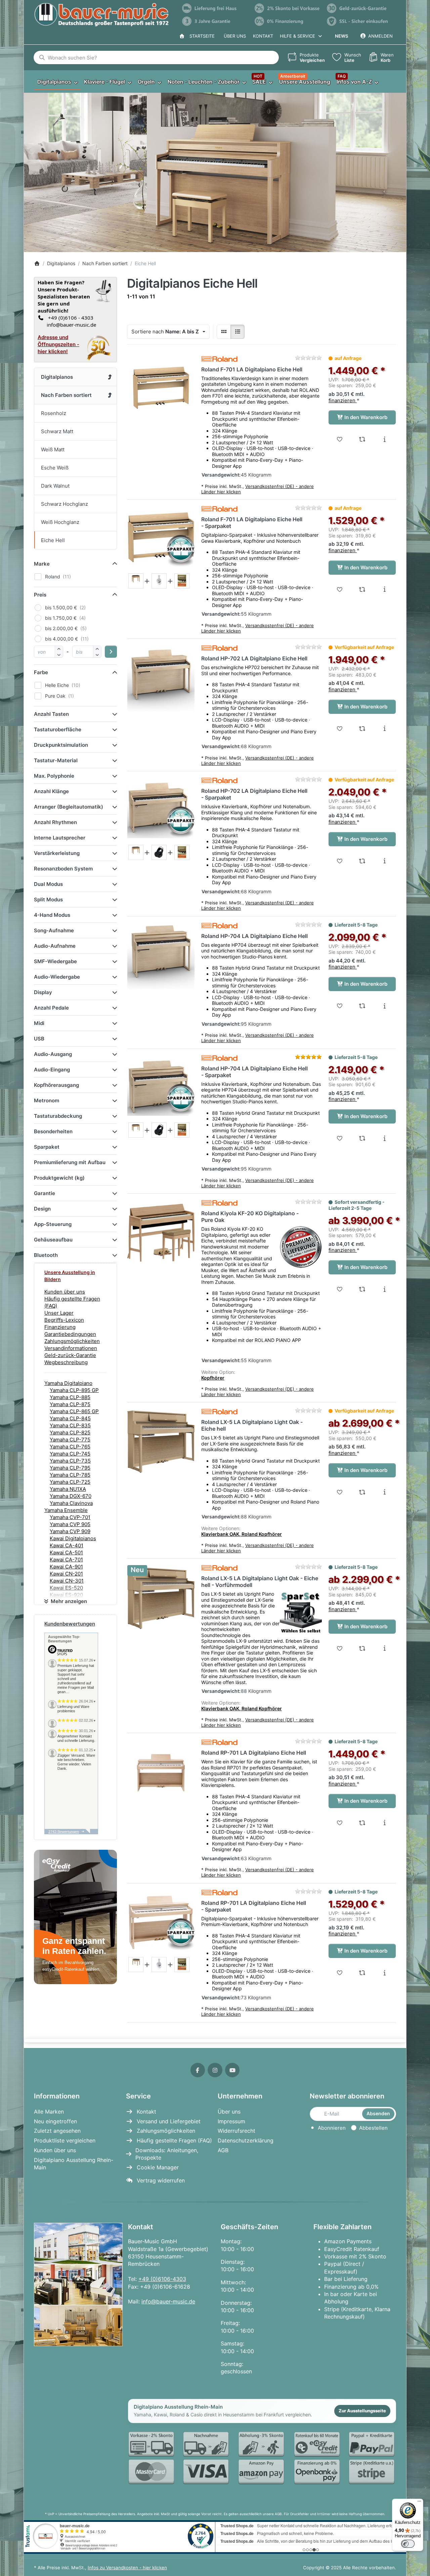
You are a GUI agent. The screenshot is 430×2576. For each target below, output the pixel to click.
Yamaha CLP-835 (70, 1425)
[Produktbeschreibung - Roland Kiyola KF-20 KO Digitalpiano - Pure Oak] (384, 1289)
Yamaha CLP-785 (70, 1475)
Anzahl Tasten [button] (51, 714)
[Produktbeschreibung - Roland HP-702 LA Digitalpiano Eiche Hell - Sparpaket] (384, 861)
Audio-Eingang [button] (52, 1070)
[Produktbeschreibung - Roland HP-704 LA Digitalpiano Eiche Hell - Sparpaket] (384, 1138)
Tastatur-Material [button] (56, 760)
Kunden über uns (65, 1292)
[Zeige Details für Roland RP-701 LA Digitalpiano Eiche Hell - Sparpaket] (161, 1922)
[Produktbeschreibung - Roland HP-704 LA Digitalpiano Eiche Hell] (384, 1006)
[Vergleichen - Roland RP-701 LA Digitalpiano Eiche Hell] (362, 1823)
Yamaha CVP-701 (70, 1517)
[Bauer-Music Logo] (101, 15)
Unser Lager (59, 1313)
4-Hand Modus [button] (52, 915)
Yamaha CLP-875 (70, 1404)
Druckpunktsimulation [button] (61, 745)
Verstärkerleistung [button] (57, 853)
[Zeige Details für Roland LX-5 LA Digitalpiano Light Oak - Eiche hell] (161, 1441)
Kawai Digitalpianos (73, 1538)
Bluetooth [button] (46, 1255)
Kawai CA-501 (66, 1552)
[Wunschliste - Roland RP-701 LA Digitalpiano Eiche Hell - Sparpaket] (340, 1973)
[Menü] (419, 2503)
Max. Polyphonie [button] (54, 776)
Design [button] (42, 1209)
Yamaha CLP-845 (70, 1418)
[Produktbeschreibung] (136, 581)
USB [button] (39, 1039)
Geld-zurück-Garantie (70, 1355)
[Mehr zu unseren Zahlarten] (262, 2458)
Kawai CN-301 (67, 1581)
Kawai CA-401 (67, 1545)
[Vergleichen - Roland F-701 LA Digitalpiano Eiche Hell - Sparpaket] (362, 589)
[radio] (224, 332)
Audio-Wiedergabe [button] (57, 977)
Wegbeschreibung (66, 1362)
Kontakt (263, 36)
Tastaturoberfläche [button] (58, 729)
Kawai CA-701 (66, 1560)
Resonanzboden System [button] (63, 869)
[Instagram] (215, 2070)
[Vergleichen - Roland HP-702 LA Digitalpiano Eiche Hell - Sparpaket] (362, 861)
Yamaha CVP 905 (70, 1524)
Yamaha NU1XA (68, 1489)
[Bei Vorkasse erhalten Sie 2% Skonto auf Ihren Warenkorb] (288, 8)
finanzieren (343, 400)
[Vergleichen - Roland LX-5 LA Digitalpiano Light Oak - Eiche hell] (362, 1492)
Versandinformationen (71, 1348)
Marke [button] (42, 564)
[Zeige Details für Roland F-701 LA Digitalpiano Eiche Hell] (161, 389)
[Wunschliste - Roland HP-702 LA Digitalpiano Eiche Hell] (340, 729)
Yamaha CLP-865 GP (74, 1411)
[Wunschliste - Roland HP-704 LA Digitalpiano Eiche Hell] (340, 1006)
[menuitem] (57, 82)
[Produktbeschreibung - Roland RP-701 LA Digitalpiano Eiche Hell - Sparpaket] (384, 1973)
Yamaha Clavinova (71, 1503)
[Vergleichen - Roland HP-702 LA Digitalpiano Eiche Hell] (362, 729)
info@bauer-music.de (70, 325)
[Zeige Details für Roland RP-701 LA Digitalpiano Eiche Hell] (161, 1772)
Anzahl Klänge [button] (51, 791)
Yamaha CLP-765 (70, 1447)
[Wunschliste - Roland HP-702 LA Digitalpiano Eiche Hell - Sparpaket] (340, 861)
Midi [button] (39, 1023)
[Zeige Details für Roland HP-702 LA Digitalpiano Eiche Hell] (161, 678)
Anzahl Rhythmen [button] (55, 822)
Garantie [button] (45, 1193)
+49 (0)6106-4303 (162, 2279)
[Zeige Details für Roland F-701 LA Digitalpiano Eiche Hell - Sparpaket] (161, 539)
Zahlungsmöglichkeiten (72, 1341)
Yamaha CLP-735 (70, 1461)
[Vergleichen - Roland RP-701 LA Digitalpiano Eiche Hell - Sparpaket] (362, 1973)
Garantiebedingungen (70, 1334)
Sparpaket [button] (47, 1147)
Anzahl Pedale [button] (51, 1008)
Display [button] (43, 992)
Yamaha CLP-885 (70, 1397)
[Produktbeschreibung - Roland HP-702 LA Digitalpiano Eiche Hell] (384, 729)
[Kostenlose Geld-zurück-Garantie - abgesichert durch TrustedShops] (360, 8)
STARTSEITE (201, 36)
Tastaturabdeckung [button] (58, 1116)
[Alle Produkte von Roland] (219, 359)
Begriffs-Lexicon (64, 1320)
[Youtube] (232, 2070)
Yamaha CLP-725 (70, 1482)
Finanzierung (60, 1327)
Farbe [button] (41, 672)
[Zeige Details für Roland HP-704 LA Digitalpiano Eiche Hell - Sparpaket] (161, 1088)
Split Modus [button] (48, 899)
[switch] (408, 2544)
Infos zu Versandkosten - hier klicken (127, 2568)
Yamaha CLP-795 (70, 1468)
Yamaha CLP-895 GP (74, 1390)
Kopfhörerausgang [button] (56, 1085)
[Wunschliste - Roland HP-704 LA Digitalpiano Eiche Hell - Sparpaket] (340, 1138)
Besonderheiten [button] (53, 1131)
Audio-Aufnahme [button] (55, 946)
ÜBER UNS (235, 36)
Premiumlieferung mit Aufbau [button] (70, 1162)
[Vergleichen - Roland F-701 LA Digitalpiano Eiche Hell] (362, 439)
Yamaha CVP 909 (70, 1531)
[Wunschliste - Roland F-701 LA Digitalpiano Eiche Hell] (340, 439)
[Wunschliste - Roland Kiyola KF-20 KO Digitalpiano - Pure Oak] (340, 1289)
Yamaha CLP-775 (70, 1440)
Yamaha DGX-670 (71, 1496)
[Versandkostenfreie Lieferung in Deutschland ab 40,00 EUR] (215, 8)
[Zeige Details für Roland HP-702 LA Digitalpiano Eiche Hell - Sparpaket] (161, 810)
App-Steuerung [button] (53, 1224)
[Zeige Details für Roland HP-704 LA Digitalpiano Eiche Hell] (161, 955)
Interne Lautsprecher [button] (60, 838)
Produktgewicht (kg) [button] (59, 1178)
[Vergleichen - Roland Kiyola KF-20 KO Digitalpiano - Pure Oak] (362, 1289)
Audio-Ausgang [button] (53, 1054)
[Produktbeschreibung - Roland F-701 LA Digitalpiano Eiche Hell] (384, 439)
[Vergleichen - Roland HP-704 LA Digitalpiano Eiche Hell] (362, 1006)
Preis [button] (40, 595)
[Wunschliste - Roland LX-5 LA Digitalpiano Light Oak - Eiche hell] (340, 1492)
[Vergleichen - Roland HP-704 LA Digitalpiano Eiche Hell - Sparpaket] (362, 1138)
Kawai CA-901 (66, 1567)
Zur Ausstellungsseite (362, 2411)
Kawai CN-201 (66, 1574)
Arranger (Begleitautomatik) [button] (69, 807)
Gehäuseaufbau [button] (53, 1240)
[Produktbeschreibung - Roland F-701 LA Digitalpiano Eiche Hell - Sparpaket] (384, 589)
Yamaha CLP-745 (70, 1454)
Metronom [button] (47, 1100)
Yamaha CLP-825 (70, 1433)
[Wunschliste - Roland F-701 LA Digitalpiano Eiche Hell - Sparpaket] (340, 589)
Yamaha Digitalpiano (68, 1383)
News (341, 36)
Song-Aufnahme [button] (54, 930)
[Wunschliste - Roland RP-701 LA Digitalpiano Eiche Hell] (340, 1823)
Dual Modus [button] (48, 884)
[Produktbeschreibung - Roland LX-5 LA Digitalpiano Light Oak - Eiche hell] (384, 1492)
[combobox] (156, 57)
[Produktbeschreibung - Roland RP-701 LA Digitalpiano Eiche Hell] (384, 1823)
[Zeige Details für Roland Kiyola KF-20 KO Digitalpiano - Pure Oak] (161, 1233)
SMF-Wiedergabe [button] (55, 961)
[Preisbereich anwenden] (111, 652)
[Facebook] (198, 2070)
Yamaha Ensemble (66, 1510)
